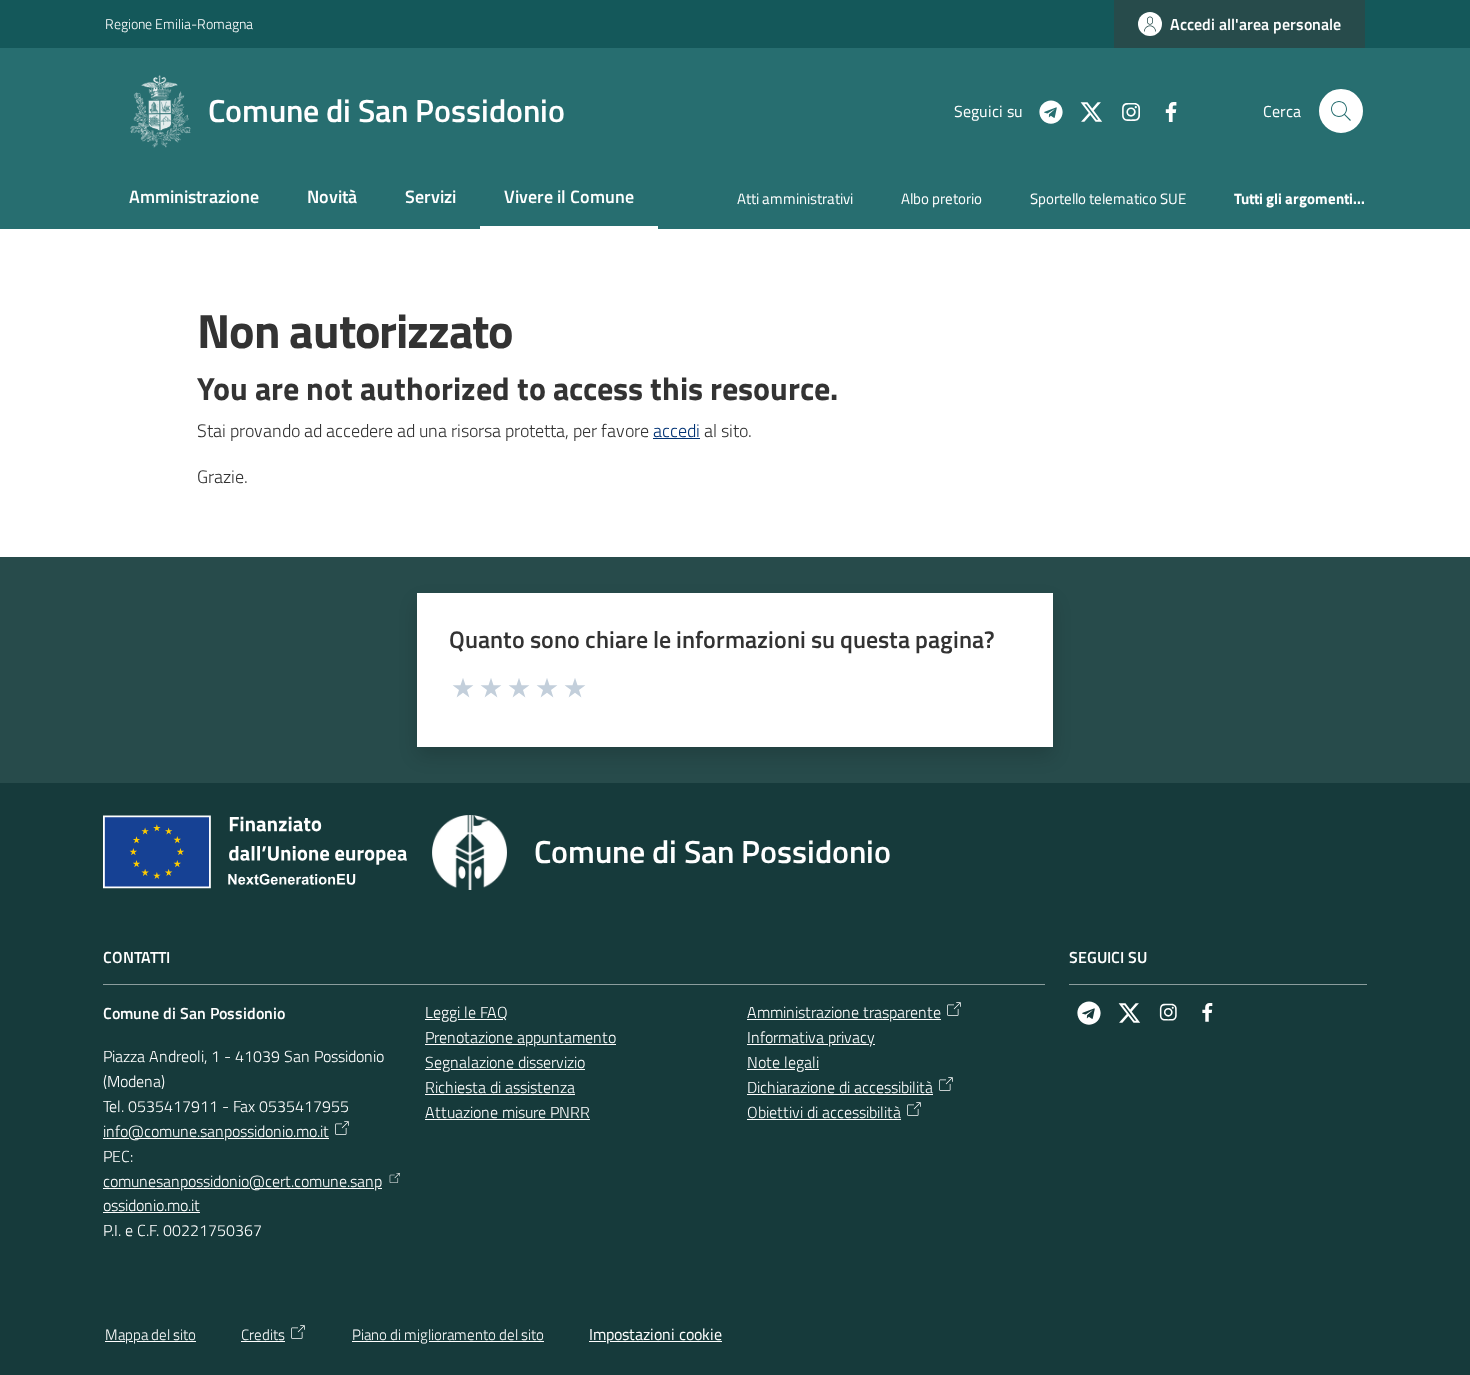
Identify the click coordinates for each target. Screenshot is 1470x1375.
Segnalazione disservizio (505, 1062)
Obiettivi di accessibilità (824, 1112)
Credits (263, 1334)
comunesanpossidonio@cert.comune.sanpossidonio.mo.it (242, 1193)
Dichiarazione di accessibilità (840, 1087)
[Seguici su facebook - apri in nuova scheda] (1163, 110)
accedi (676, 430)
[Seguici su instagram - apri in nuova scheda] (1123, 110)
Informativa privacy (811, 1037)
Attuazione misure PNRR (507, 1112)
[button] (1341, 111)
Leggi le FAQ (466, 1012)
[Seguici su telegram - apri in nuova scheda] (1043, 110)
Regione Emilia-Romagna (179, 23)
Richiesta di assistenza (500, 1087)
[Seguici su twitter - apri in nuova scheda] (1083, 110)
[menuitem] (194, 198)
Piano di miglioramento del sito (448, 1334)
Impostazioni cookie (655, 1334)
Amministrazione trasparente (844, 1012)
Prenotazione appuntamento (520, 1037)
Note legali (783, 1062)
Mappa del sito (150, 1334)
